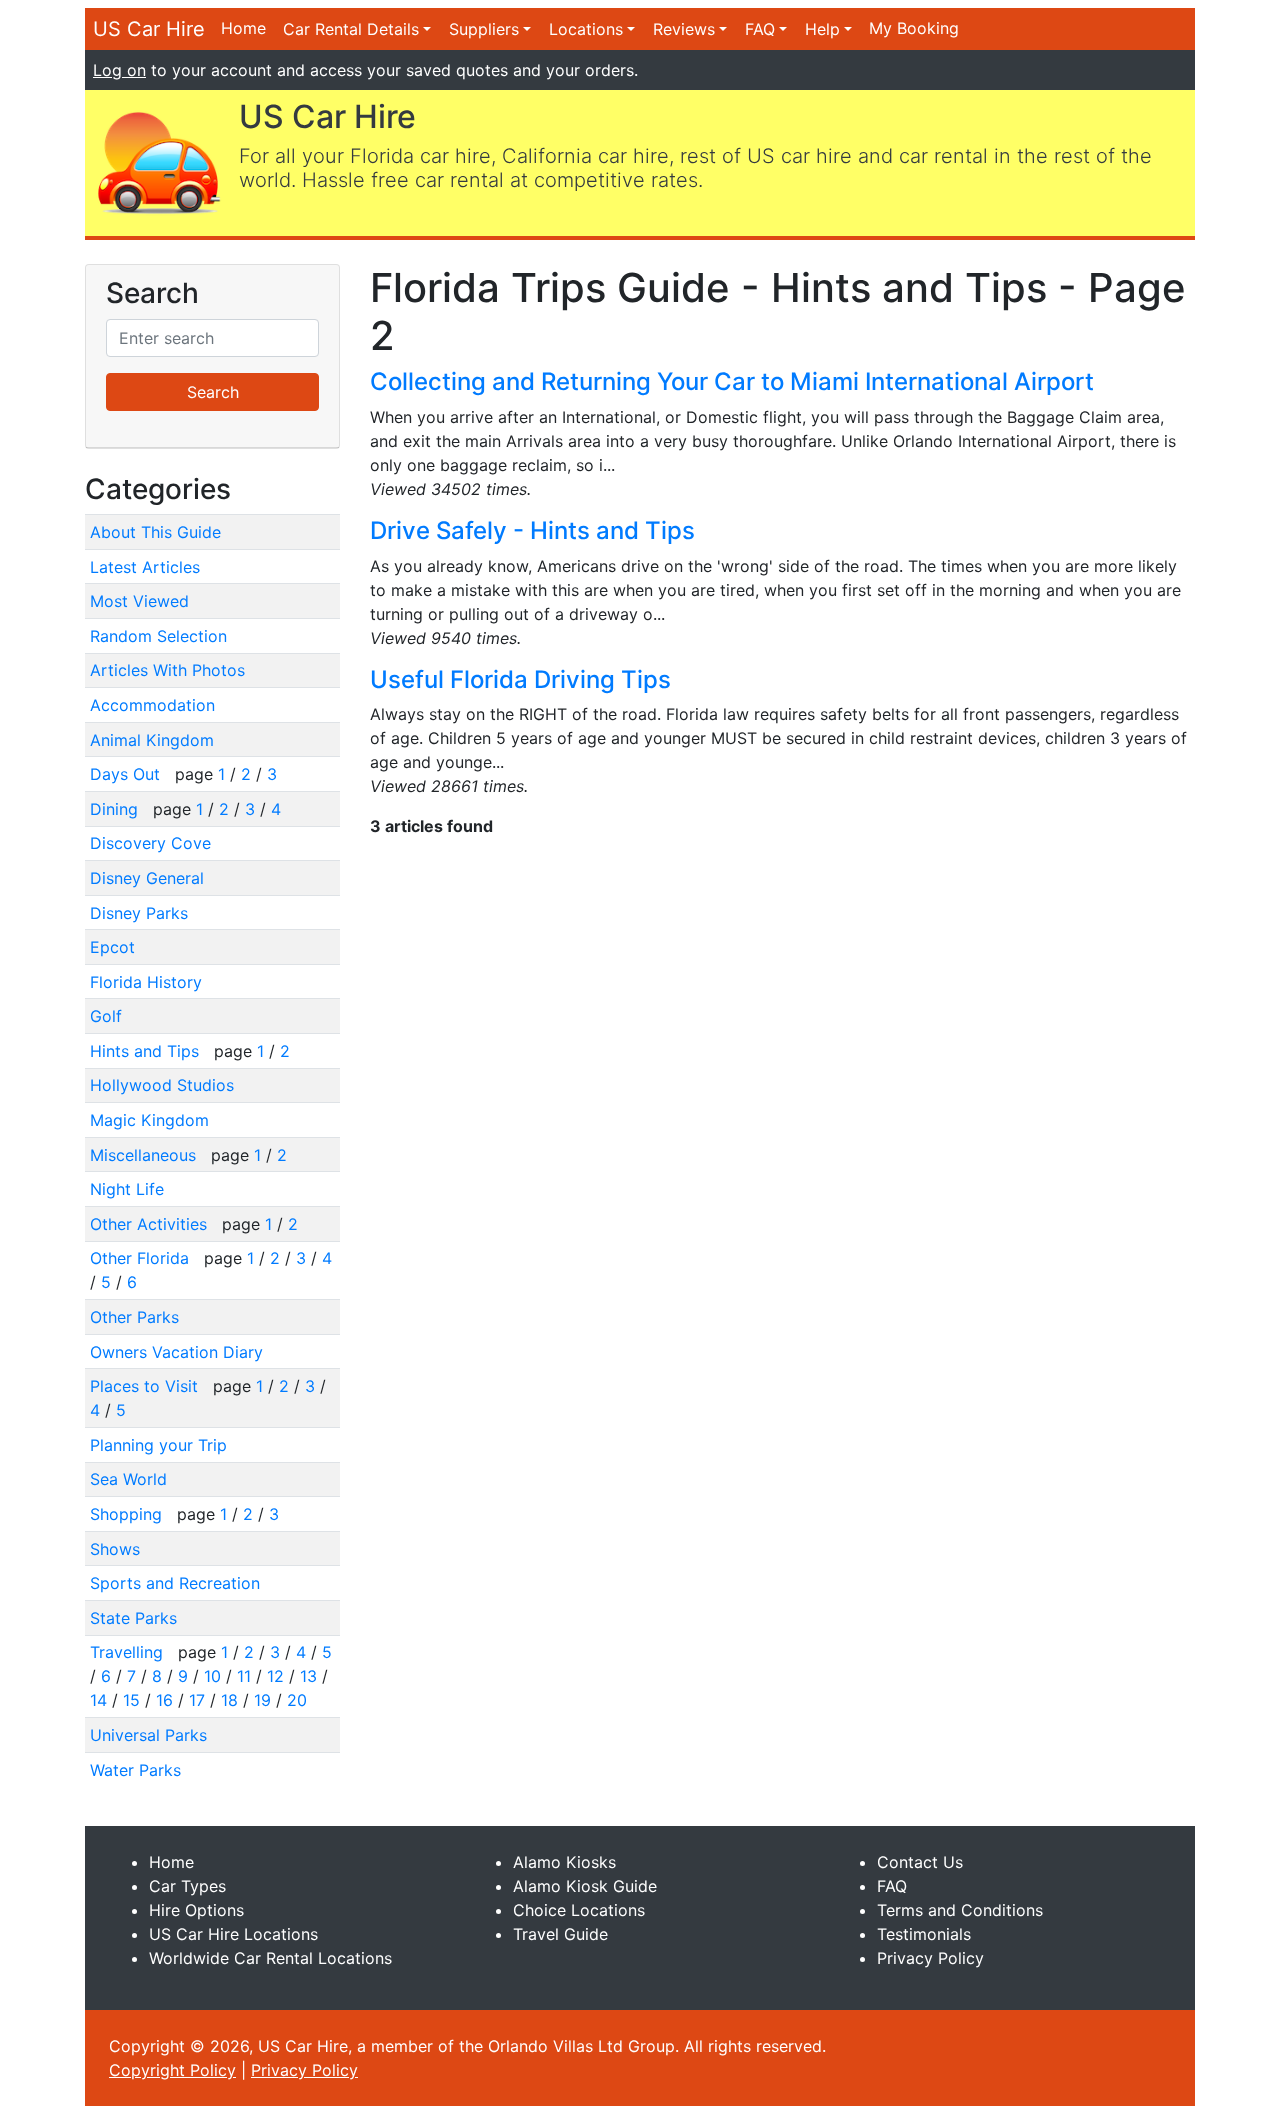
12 (275, 1676)
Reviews (684, 29)
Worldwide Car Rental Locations (270, 1958)
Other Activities (151, 1224)
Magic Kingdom (149, 1120)
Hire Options (196, 1910)
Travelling (129, 1652)
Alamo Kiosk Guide (585, 1886)
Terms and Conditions (960, 1910)
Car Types (187, 1886)
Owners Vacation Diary (176, 1352)
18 (229, 1700)
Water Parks (135, 1770)
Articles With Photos (167, 670)
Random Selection (158, 636)
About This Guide (155, 532)
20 (297, 1700)
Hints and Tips (147, 1051)
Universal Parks (148, 1735)
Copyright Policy (172, 2070)
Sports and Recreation (175, 1583)
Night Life (127, 1189)
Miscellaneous (145, 1155)
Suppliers (484, 29)
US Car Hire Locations (233, 1934)
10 (212, 1676)
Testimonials (924, 1934)
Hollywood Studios (162, 1085)
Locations (586, 29)
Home (243, 28)
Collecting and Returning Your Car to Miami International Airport (732, 381)
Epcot (112, 947)
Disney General (147, 878)
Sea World (128, 1479)
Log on (119, 70)
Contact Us (920, 1862)
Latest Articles (145, 567)
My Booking (914, 28)
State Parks (133, 1618)
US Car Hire (149, 29)
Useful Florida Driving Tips (520, 679)
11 (244, 1676)
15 (131, 1700)
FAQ (760, 29)
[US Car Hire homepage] (158, 161)
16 (164, 1700)
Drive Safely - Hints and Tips (532, 530)
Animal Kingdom (152, 740)
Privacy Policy (930, 1958)
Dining (116, 809)
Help (822, 29)
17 (197, 1700)
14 (98, 1700)
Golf (106, 1016)
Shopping (128, 1514)
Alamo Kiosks (564, 1862)
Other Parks (134, 1317)
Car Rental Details (351, 29)
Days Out (127, 774)
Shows (115, 1549)
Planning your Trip (158, 1445)
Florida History (146, 982)
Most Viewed (139, 601)
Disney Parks (139, 913)
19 (262, 1700)
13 (308, 1676)
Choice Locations (579, 1910)
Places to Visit (146, 1386)
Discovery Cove (150, 843)
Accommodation (152, 705)
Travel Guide (560, 1934)
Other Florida (142, 1258)
